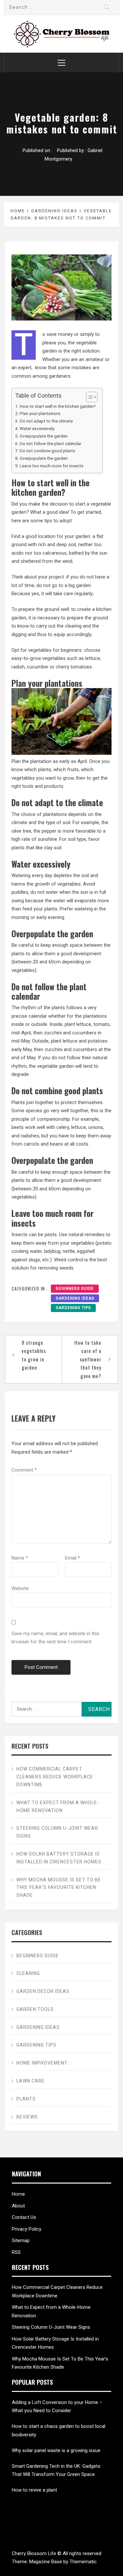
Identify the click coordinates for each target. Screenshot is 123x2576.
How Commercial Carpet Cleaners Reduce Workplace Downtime (55, 1777)
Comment (24, 1470)
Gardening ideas (75, 1298)
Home (18, 2194)
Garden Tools (35, 2009)
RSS (16, 2252)
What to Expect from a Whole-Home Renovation (58, 1807)
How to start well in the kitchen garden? (58, 406)
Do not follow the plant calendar (51, 443)
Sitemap (21, 2240)
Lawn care (31, 2081)
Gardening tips (73, 1308)
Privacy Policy (27, 2229)
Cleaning (28, 1973)
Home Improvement (42, 2063)
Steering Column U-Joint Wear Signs (57, 1832)
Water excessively (37, 428)
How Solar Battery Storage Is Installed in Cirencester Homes (59, 1858)
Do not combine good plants (47, 451)
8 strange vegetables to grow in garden (34, 1355)
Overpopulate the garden (44, 436)
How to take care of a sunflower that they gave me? (88, 1359)
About (18, 2206)
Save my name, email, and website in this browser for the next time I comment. (55, 1638)
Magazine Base (46, 2562)
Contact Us (24, 2217)
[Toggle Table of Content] (88, 397)
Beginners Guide (75, 1288)
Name (20, 1558)
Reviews (27, 2117)
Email (72, 1558)
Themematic (83, 2562)
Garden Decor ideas (43, 1991)
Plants (26, 2099)
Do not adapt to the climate (46, 421)
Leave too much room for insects (51, 466)
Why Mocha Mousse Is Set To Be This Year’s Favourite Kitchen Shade (59, 1888)
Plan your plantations (40, 413)
